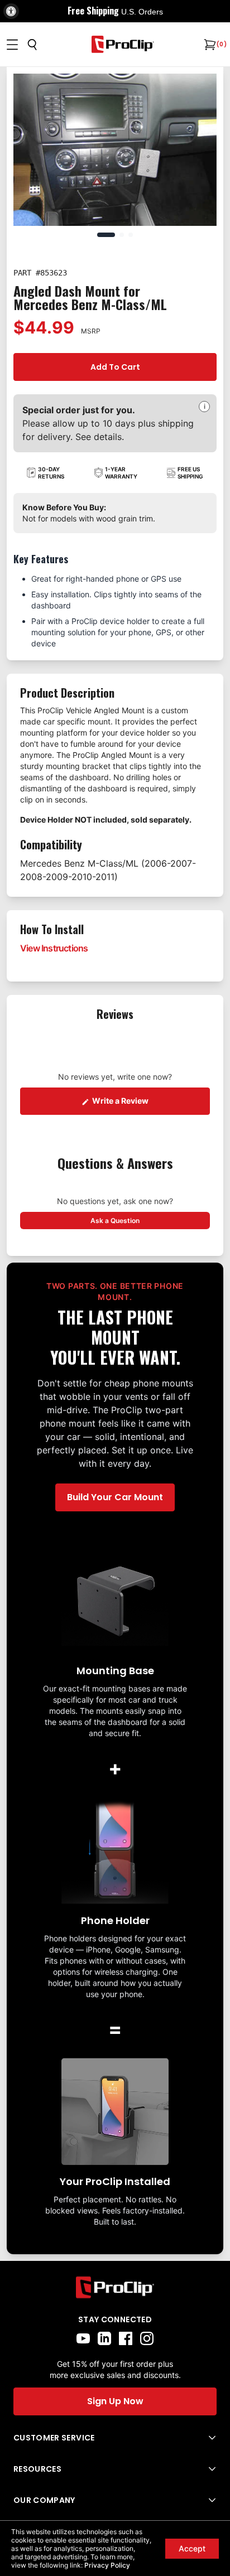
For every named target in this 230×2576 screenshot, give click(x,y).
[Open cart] (209, 45)
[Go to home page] (115, 2287)
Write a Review (150, 1100)
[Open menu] (12, 45)
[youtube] (83, 2338)
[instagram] (147, 2338)
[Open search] (32, 45)
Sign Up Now (115, 2401)
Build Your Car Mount (115, 1497)
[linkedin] (104, 2338)
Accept (192, 2548)
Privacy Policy (107, 2565)
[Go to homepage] (123, 44)
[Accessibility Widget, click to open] (11, 11)
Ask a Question (150, 1220)
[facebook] (126, 2338)
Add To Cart (115, 367)
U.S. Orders (142, 12)
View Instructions (54, 948)
